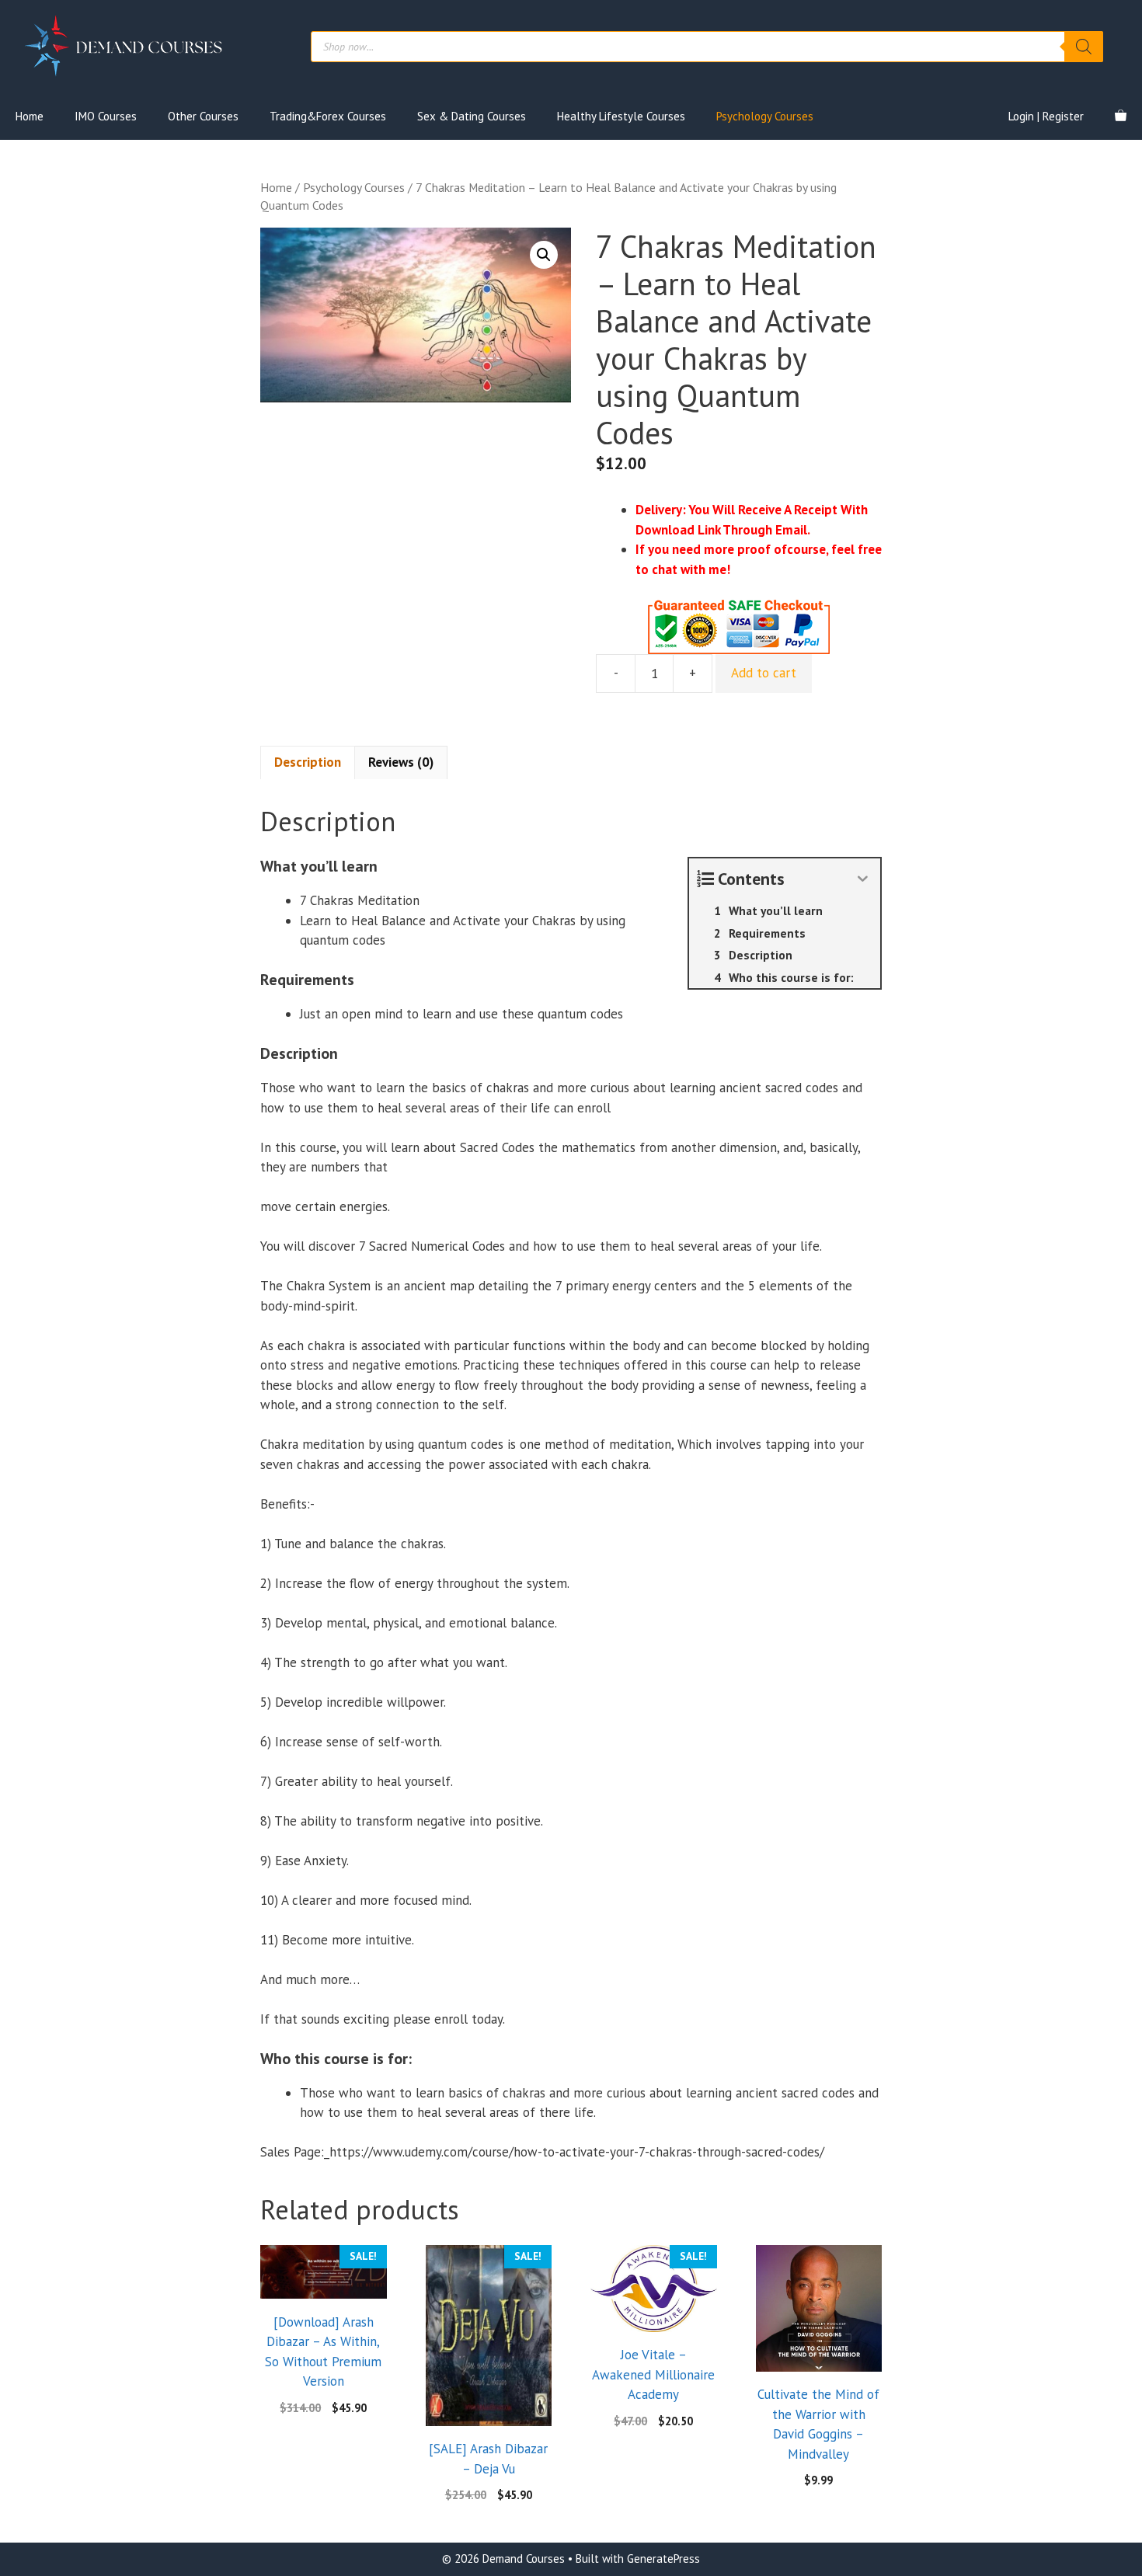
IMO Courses (106, 116)
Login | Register (1046, 116)
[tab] (308, 763)
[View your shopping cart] (1121, 117)
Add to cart (764, 673)
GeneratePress (663, 2559)
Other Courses (203, 116)
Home (30, 116)
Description (308, 762)
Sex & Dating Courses (472, 116)
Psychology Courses (765, 116)
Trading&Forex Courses (328, 116)
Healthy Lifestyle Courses (621, 116)
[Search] (1084, 47)
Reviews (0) (401, 762)
